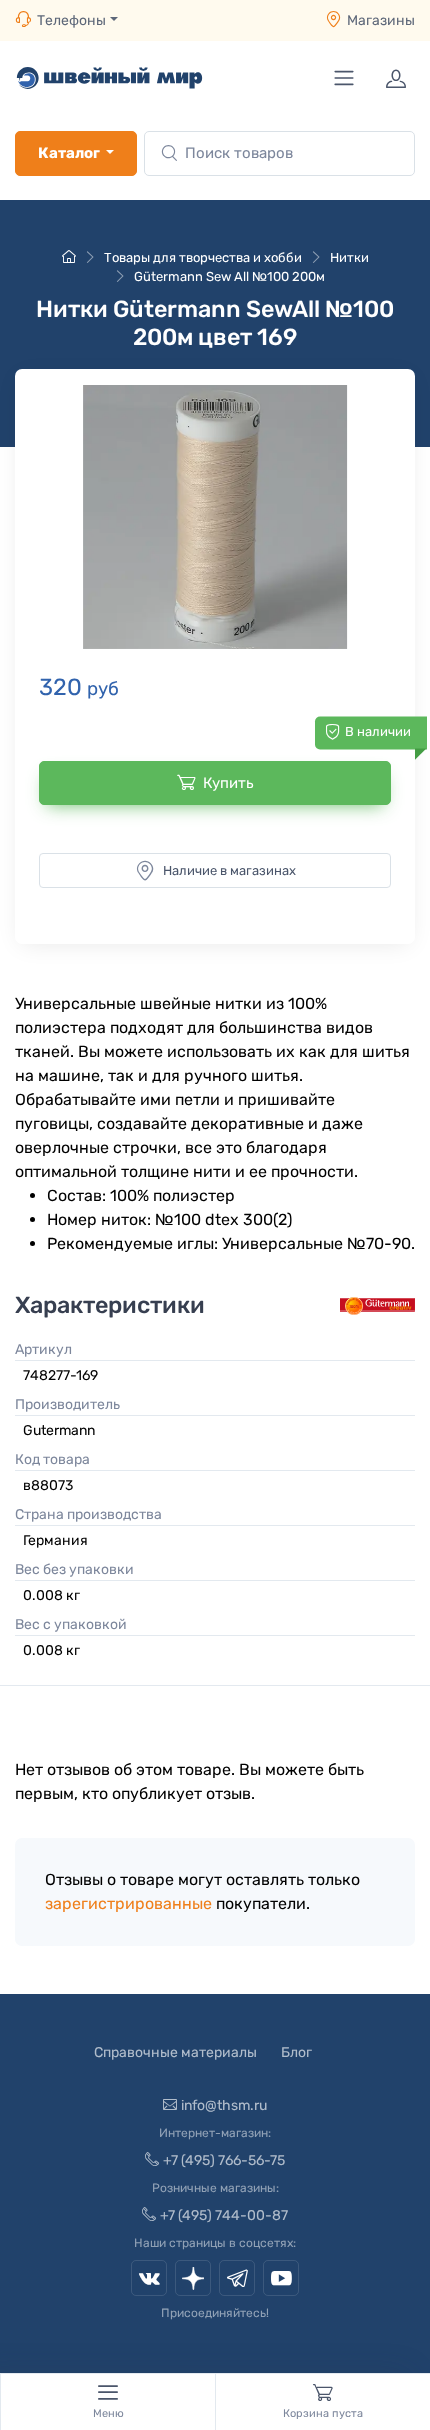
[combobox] (279, 153)
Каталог (69, 153)
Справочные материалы (175, 2052)
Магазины (381, 20)
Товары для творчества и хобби (203, 257)
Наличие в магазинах (229, 870)
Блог (296, 2052)
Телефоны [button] (71, 20)
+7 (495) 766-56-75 (224, 2160)
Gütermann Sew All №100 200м (229, 276)
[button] (215, 517)
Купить (228, 783)
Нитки (349, 257)
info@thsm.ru (224, 2105)
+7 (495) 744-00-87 (224, 2215)
